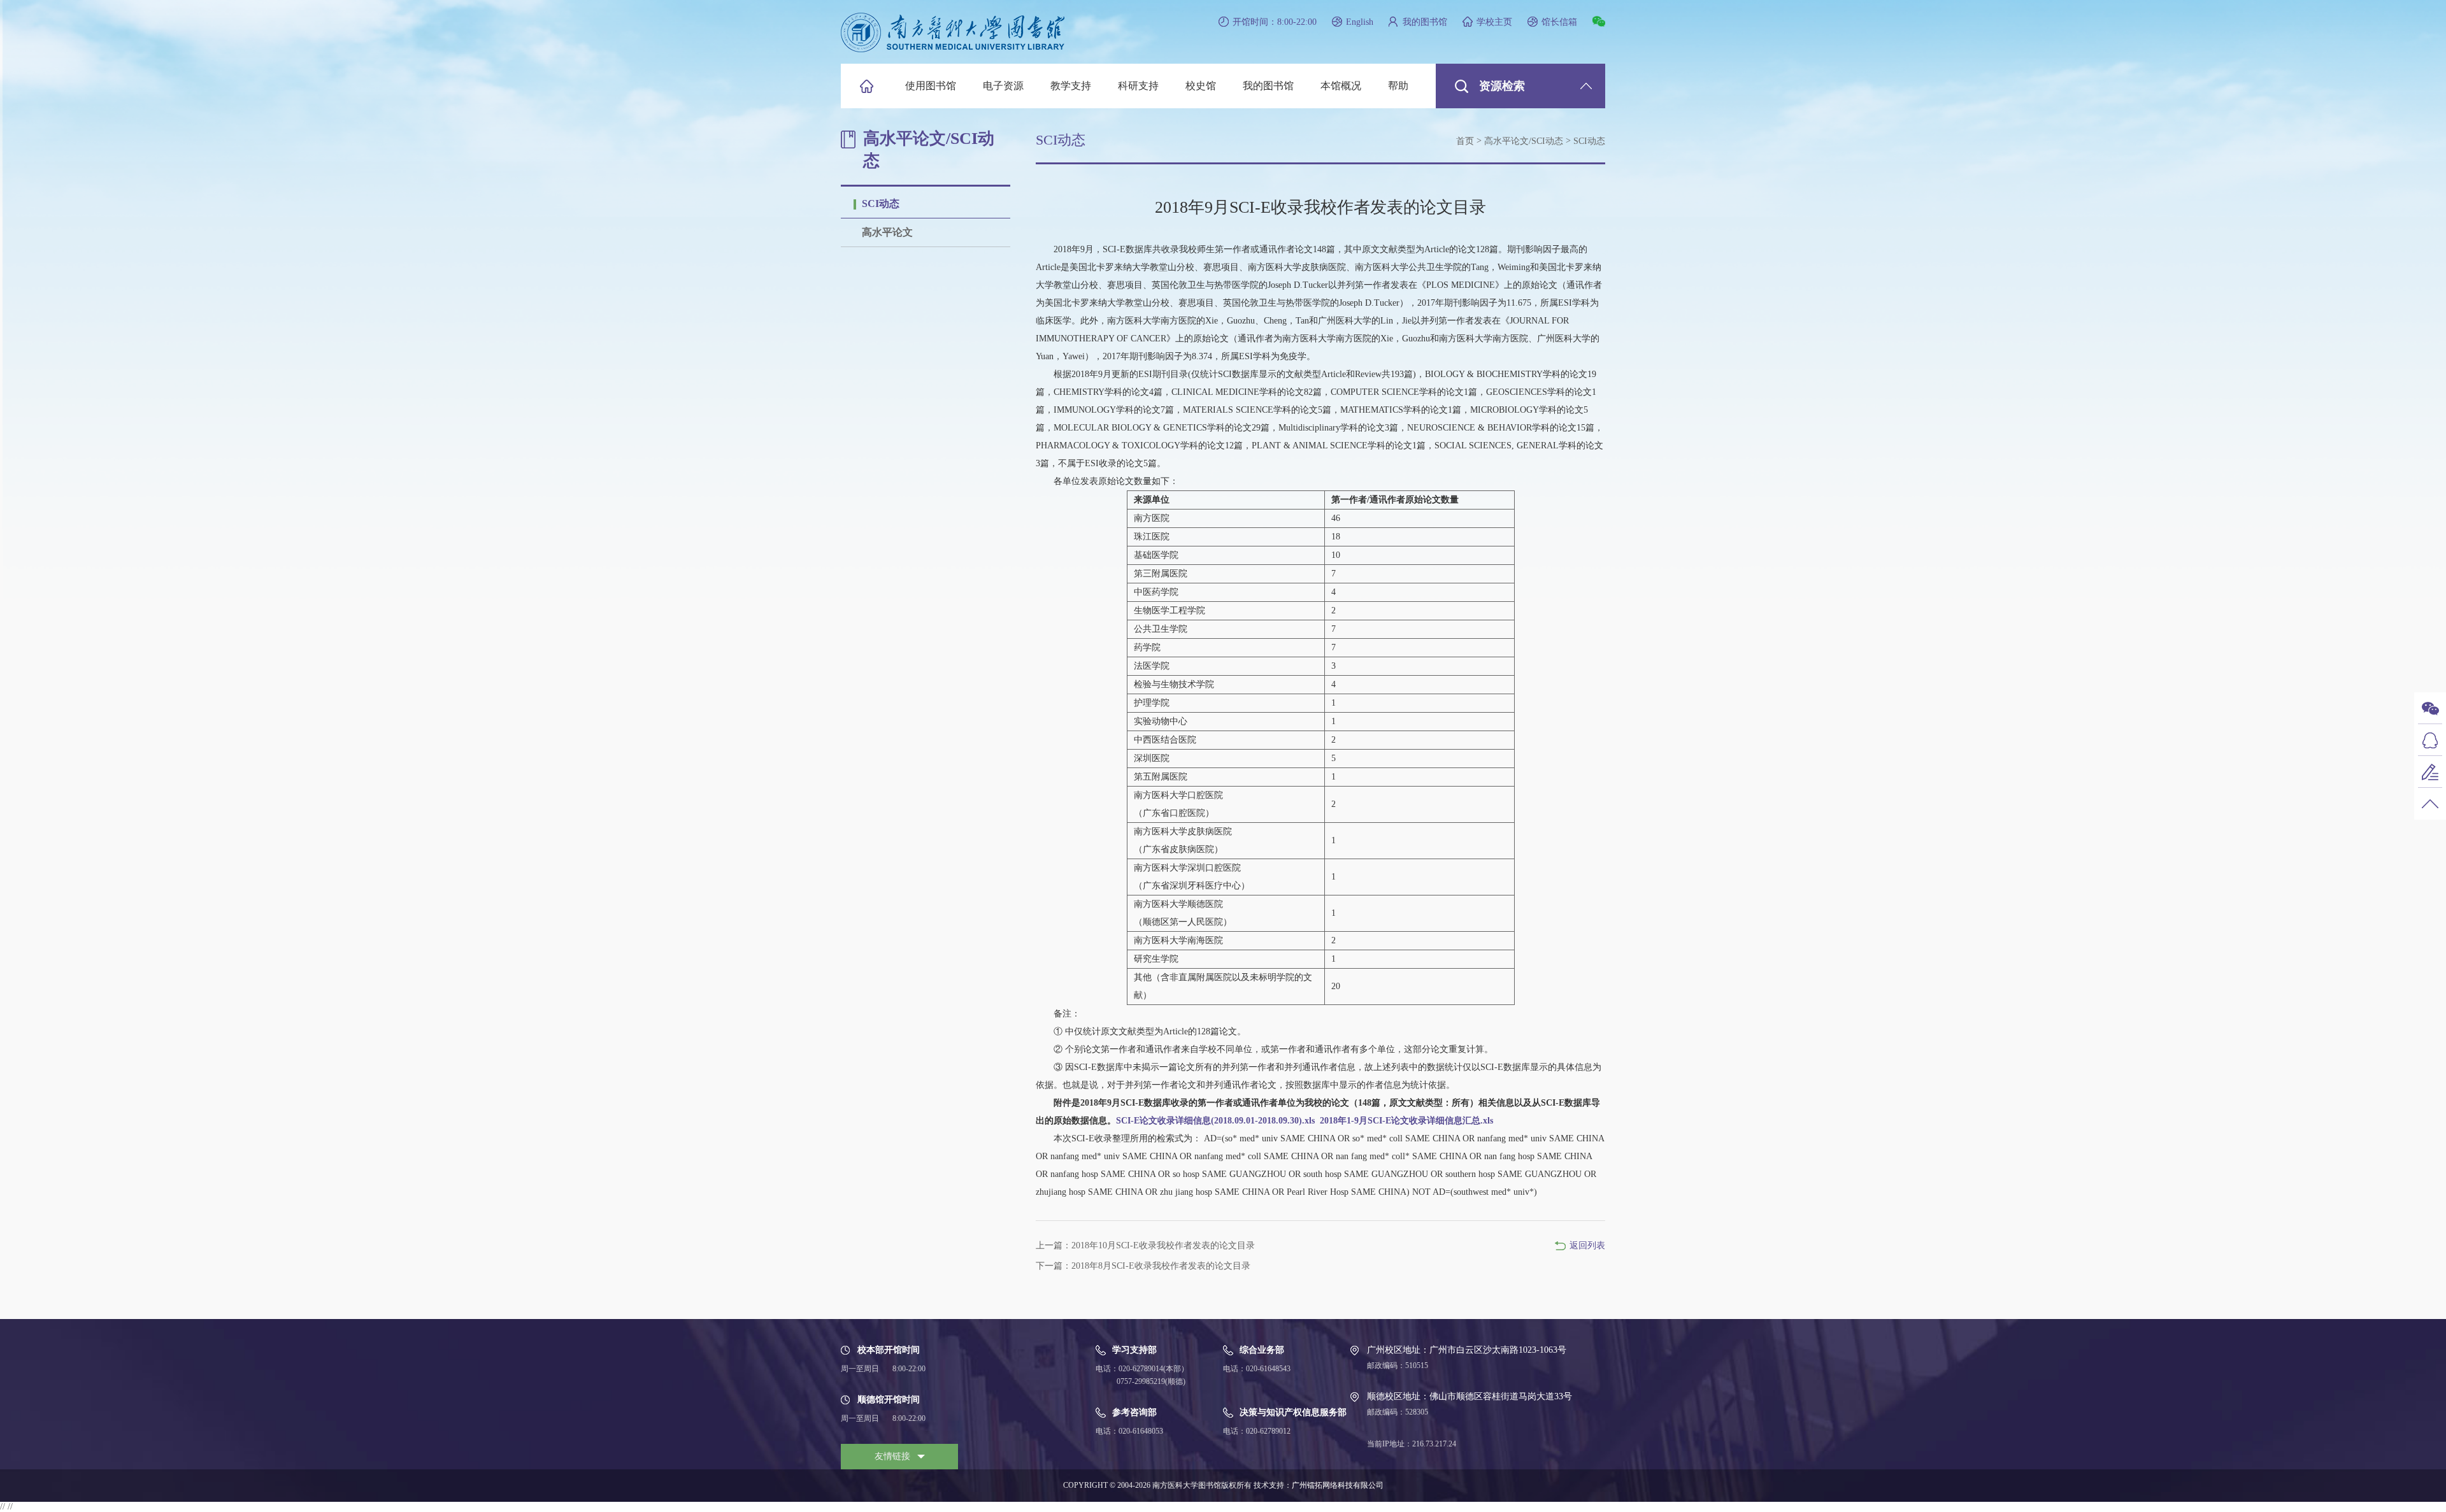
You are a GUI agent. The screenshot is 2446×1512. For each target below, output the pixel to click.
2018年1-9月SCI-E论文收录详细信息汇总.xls (1406, 1121)
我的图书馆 (1425, 22)
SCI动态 (881, 203)
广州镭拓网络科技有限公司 (1338, 1485)
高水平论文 (887, 232)
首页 (1465, 141)
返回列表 (1587, 1245)
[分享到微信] (1599, 21)
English (1360, 22)
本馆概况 (1341, 86)
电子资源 (1003, 86)
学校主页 (1494, 22)
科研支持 (1138, 86)
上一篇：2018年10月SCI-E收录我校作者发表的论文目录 (1145, 1245)
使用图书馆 (931, 86)
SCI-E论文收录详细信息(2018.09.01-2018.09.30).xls (1215, 1121)
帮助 (1398, 86)
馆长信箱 (1559, 22)
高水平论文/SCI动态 (1524, 141)
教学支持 (1071, 86)
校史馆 (1201, 86)
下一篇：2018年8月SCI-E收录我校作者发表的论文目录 (1143, 1266)
